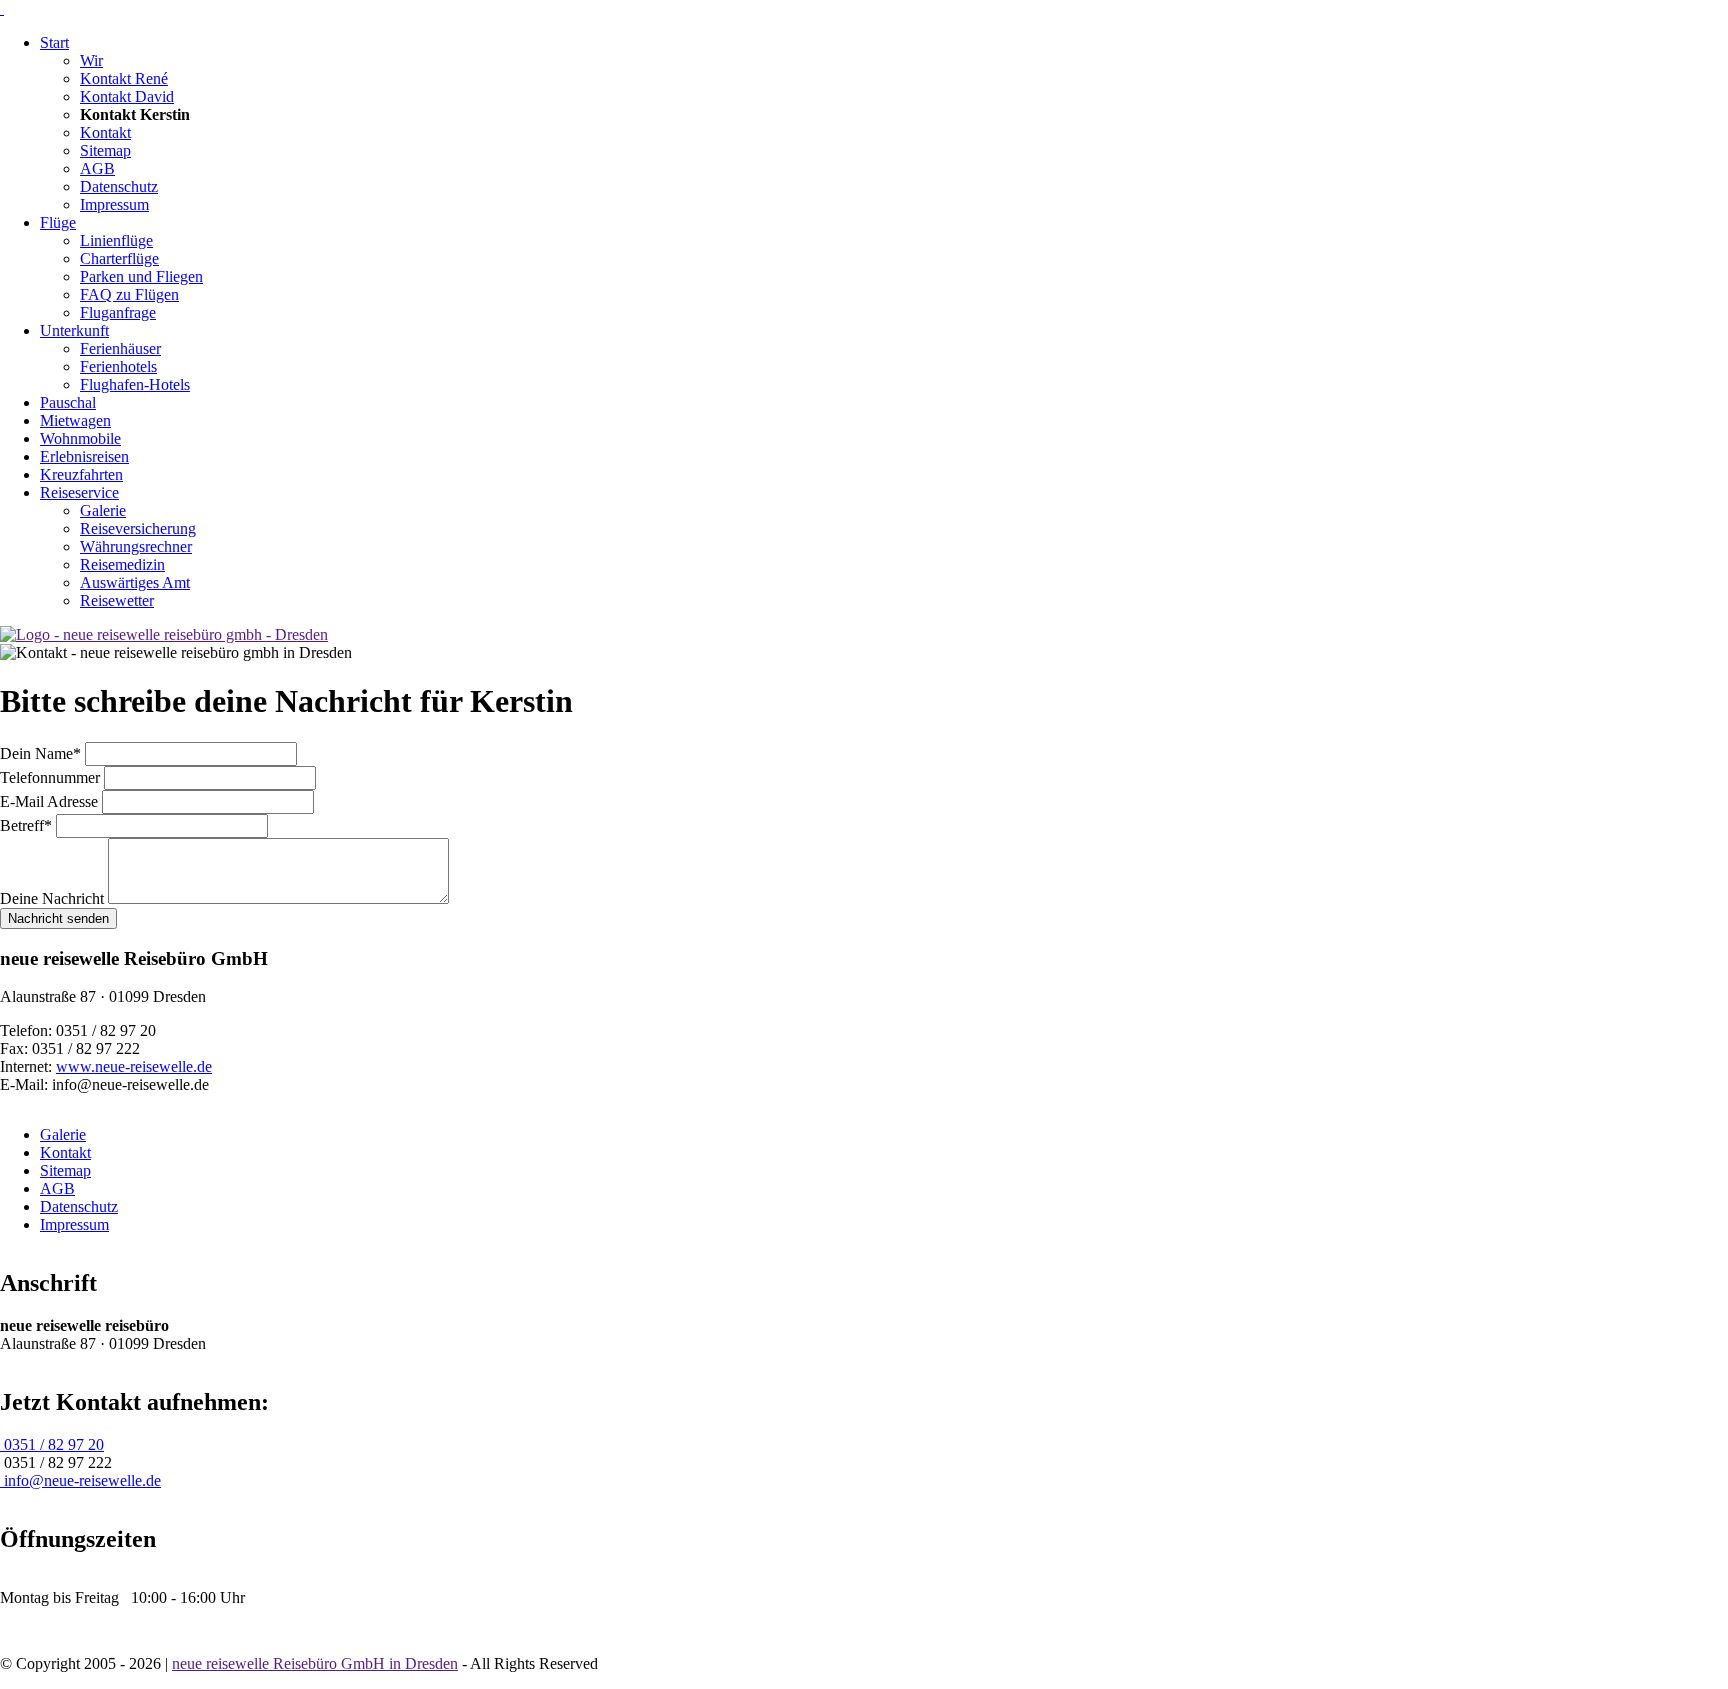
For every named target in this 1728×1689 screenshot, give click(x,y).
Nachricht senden (58, 918)
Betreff (28, 825)
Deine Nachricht (54, 898)
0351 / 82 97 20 (52, 1444)
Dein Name (40, 753)
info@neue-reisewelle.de (80, 1480)
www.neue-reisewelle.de (134, 1066)
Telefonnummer (52, 777)
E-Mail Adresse (51, 801)
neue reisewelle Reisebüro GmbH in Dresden (315, 1663)
